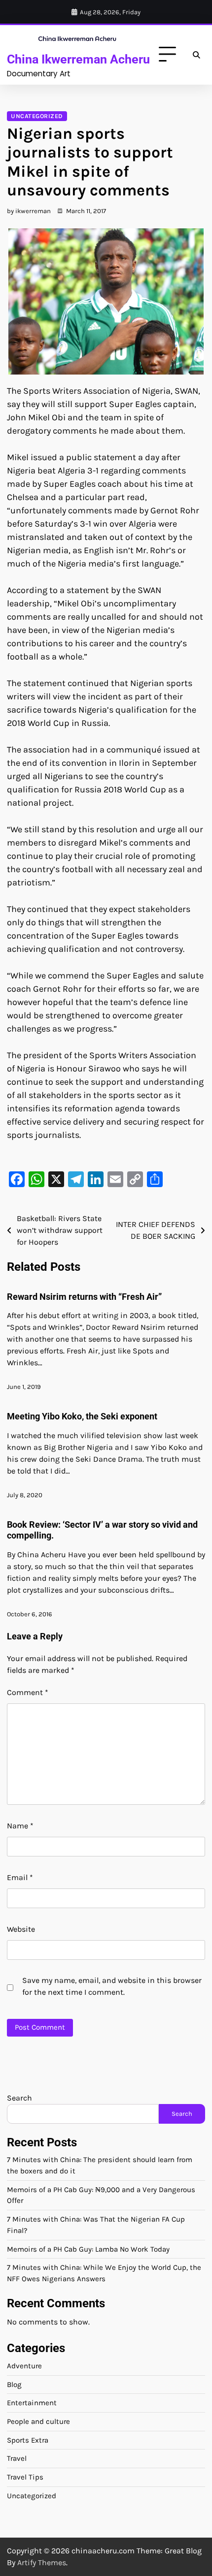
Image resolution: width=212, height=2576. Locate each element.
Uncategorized (37, 116)
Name (20, 1826)
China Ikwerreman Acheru (78, 59)
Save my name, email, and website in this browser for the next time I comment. (112, 1986)
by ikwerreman (29, 211)
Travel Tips (25, 2477)
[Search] (196, 55)
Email (20, 1877)
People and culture (38, 2421)
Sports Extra (28, 2440)
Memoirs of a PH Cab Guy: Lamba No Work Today (88, 2249)
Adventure (24, 2366)
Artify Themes (42, 2562)
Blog (14, 2385)
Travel (17, 2458)
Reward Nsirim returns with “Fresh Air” (84, 1297)
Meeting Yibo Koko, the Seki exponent (82, 1416)
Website (21, 1929)
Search (19, 2098)
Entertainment (32, 2403)
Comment (28, 1692)
